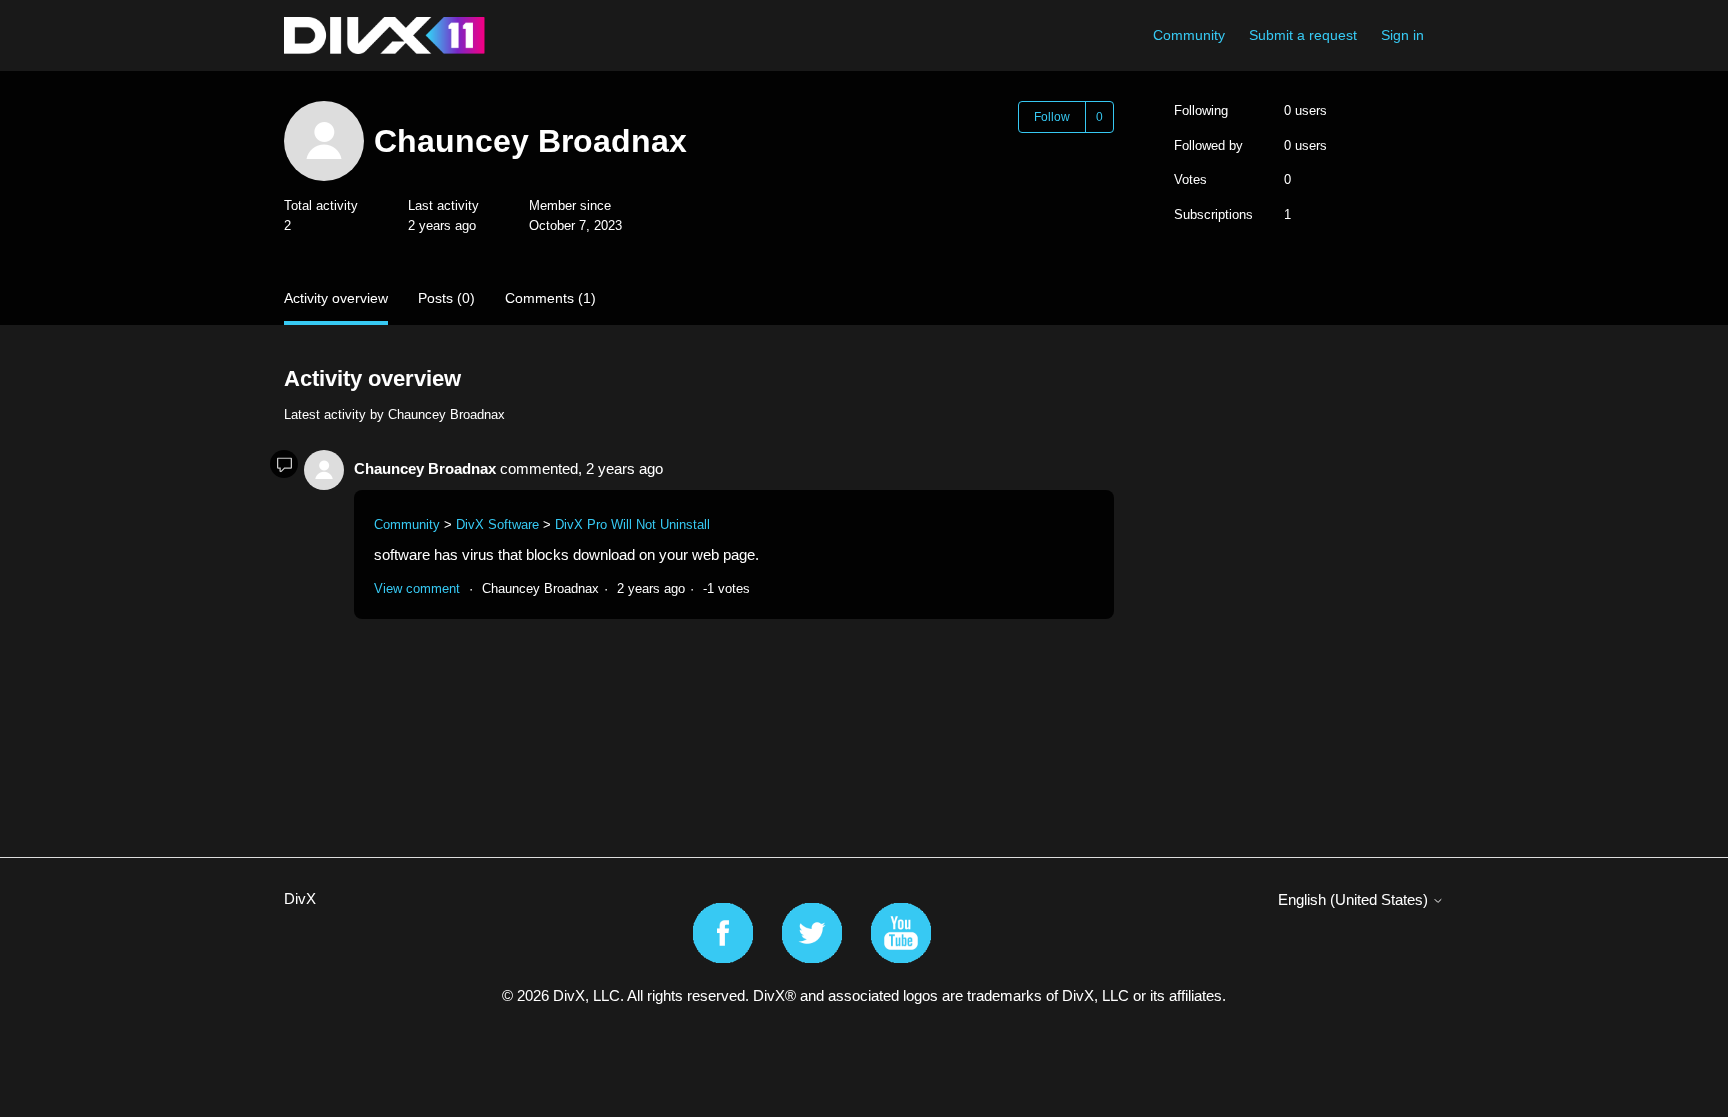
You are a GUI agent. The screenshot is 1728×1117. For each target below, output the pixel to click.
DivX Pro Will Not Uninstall (632, 524)
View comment (417, 588)
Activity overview (336, 298)
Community (1189, 35)
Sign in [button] (1402, 35)
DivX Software (497, 524)
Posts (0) (446, 298)
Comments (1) (550, 298)
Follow (1052, 117)
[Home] (384, 35)
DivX (300, 898)
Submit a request (1303, 35)
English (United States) (1355, 899)
